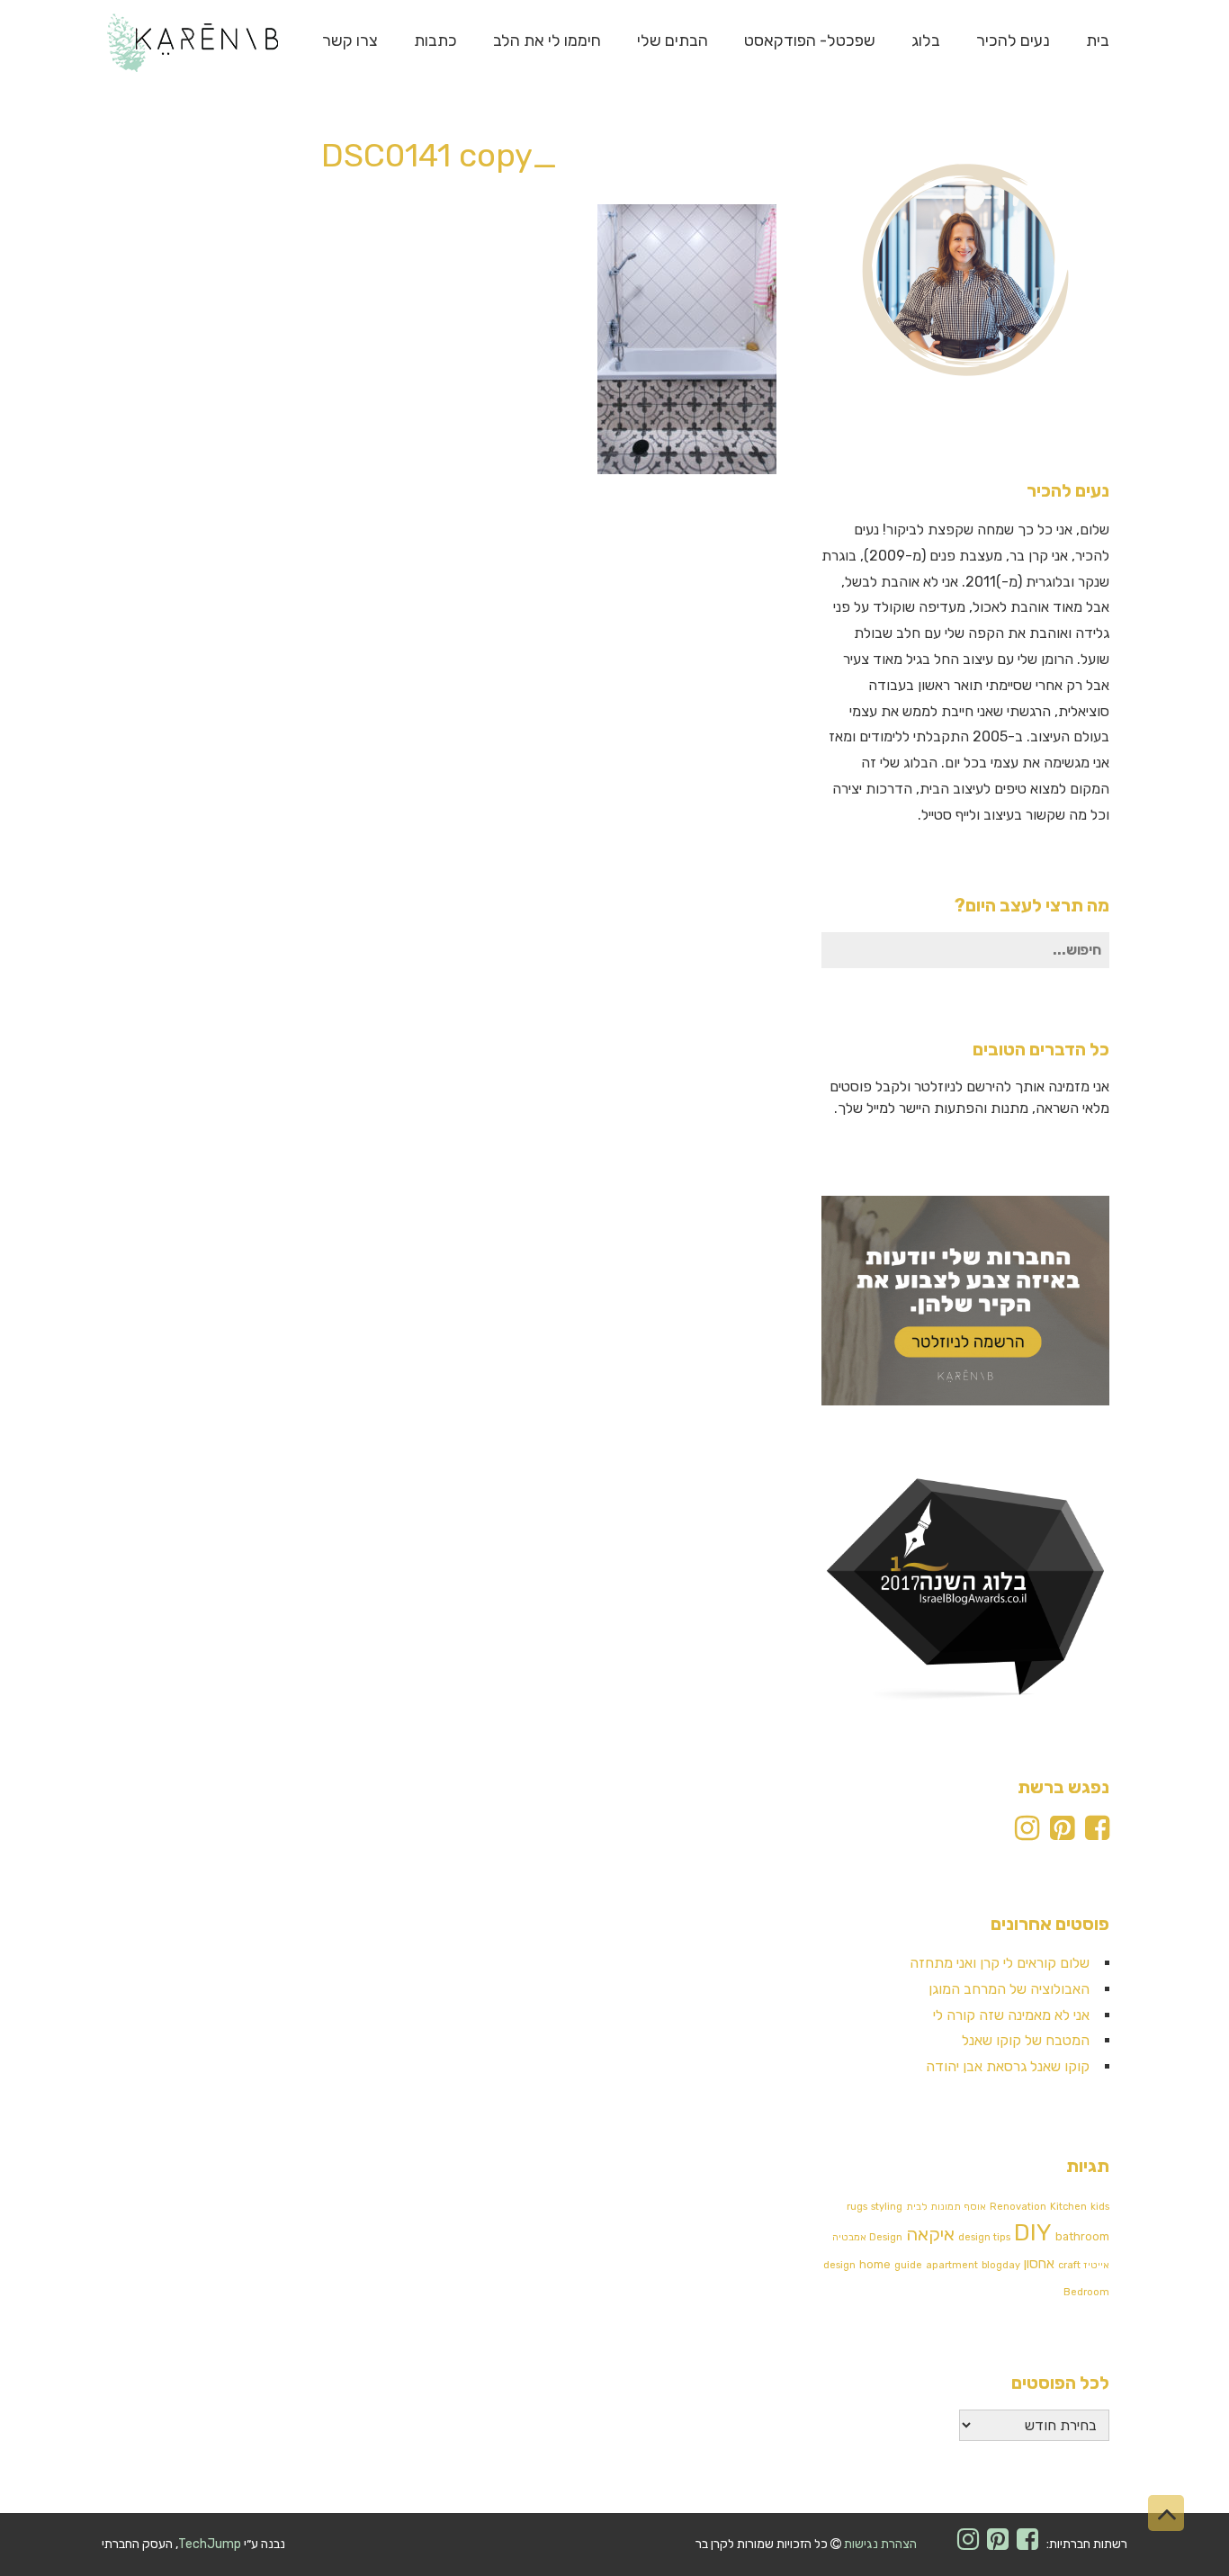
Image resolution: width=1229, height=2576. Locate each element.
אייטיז (1097, 2265)
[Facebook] (1097, 1833)
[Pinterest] (1062, 1833)
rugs (857, 2207)
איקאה (930, 2234)
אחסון (1039, 2264)
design (839, 2265)
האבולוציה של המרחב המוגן (1009, 1989)
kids (1100, 2207)
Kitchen (1068, 2207)
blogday (1001, 2265)
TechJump (210, 2544)
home (875, 2264)
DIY (1033, 2233)
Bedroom (1086, 2292)
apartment (952, 2265)
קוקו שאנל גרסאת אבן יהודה (1008, 2066)
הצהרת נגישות (880, 2544)
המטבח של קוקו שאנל (1026, 2040)
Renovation (1018, 2207)
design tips (984, 2237)
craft (1069, 2265)
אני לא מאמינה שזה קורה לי (1011, 2015)
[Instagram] (1027, 1833)
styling (887, 2207)
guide (908, 2265)
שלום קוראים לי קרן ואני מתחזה (1000, 1963)
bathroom (1082, 2236)
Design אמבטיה (867, 2237)
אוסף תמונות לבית (946, 2207)
